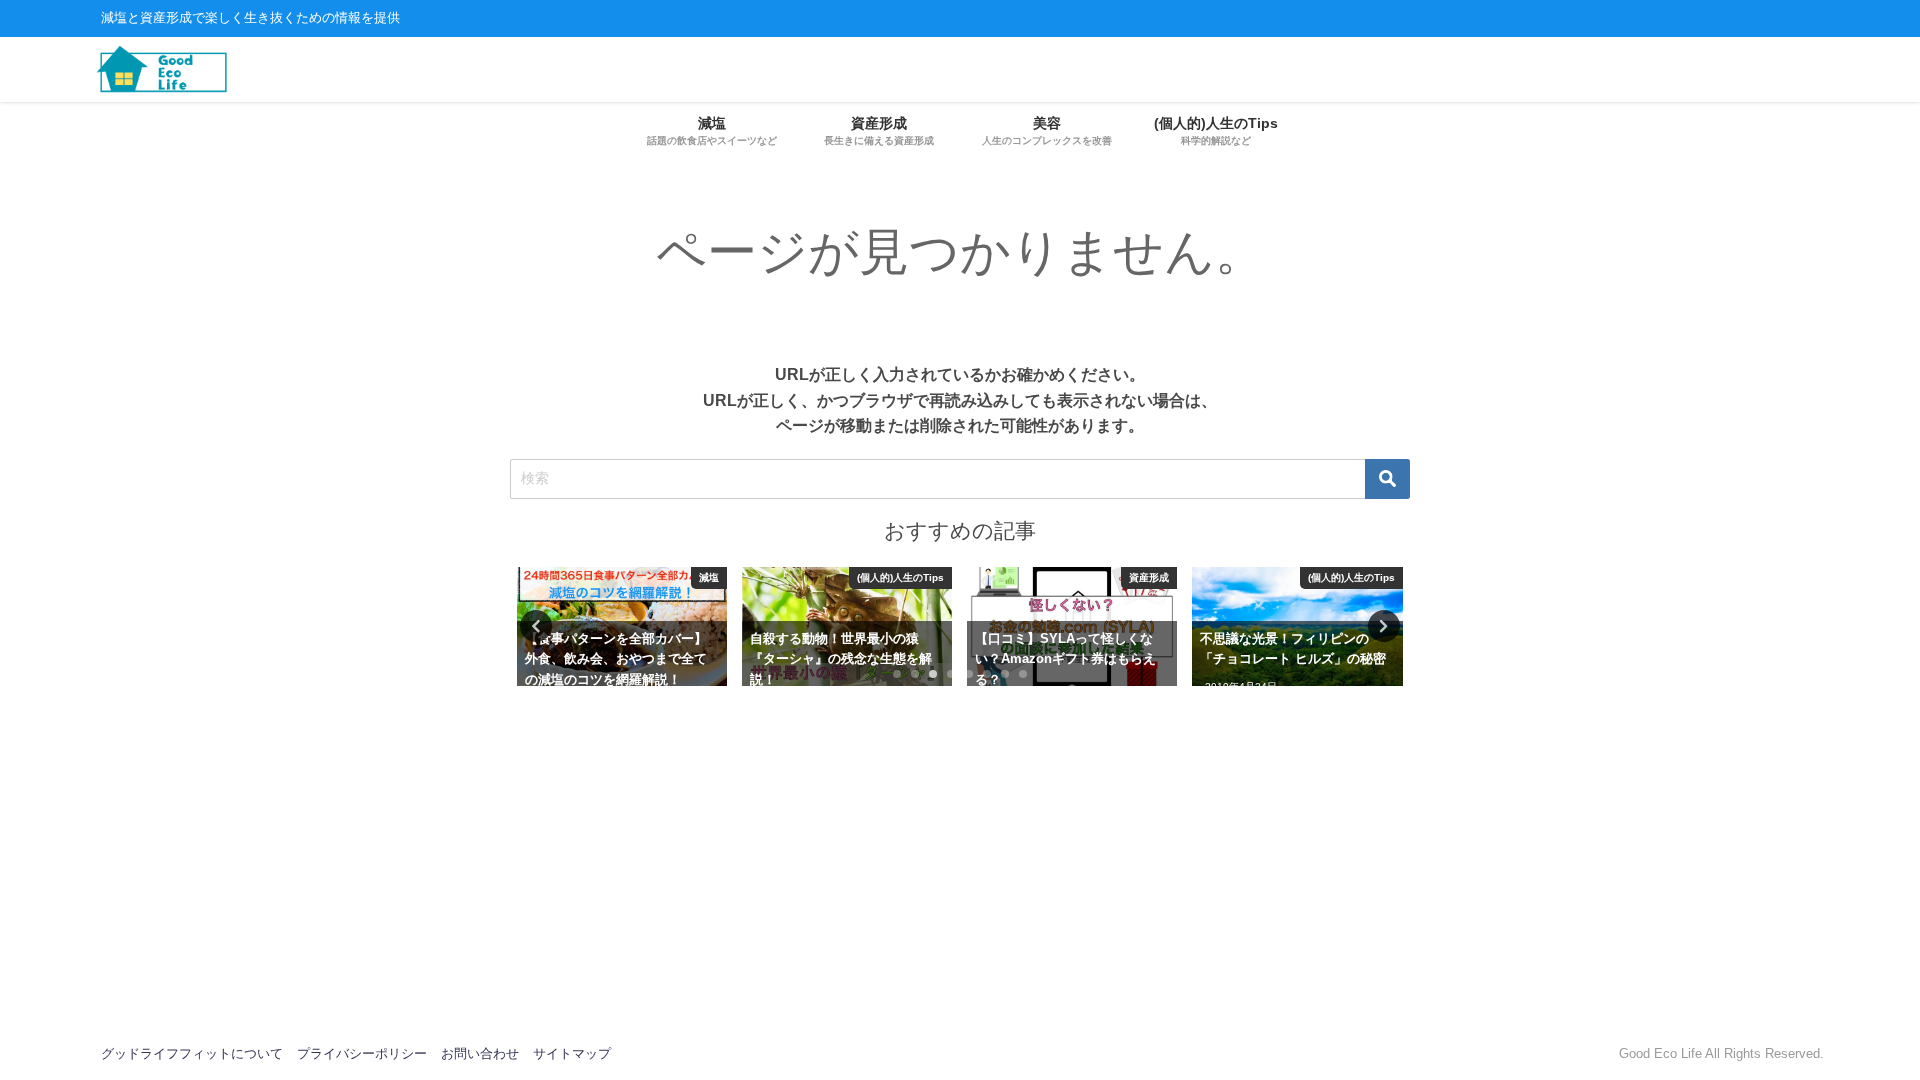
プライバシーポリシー (362, 1053)
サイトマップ (572, 1053)
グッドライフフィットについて (192, 1053)
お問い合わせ (480, 1053)
